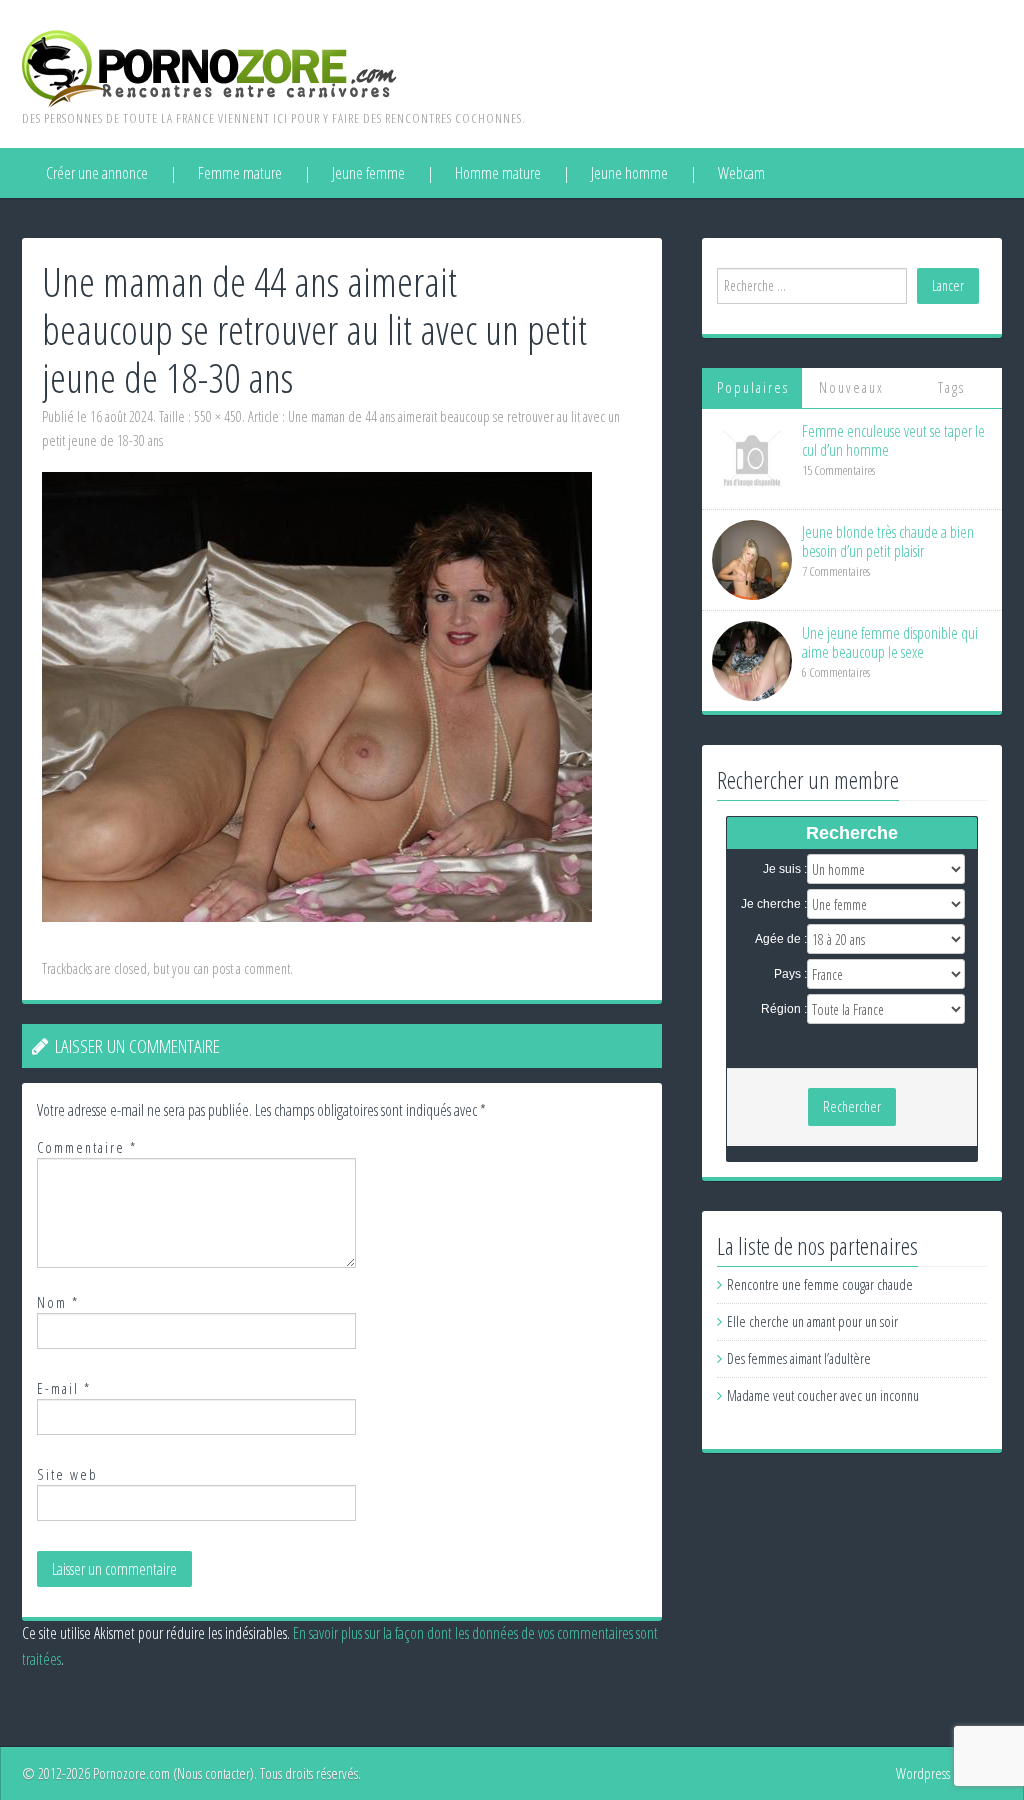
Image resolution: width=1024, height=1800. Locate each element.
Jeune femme (368, 173)
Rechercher (852, 1106)
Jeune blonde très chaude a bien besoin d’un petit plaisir (888, 541)
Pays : (790, 974)
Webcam (741, 173)
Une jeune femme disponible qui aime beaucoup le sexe (890, 642)
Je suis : (785, 869)
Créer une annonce (97, 173)
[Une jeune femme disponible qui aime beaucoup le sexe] (752, 659)
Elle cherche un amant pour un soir (812, 1321)
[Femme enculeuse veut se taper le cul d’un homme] (752, 457)
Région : (784, 1009)
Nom (58, 1302)
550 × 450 (218, 416)
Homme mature (498, 173)
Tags (951, 387)
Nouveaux (851, 387)
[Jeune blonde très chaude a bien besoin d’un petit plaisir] (752, 558)
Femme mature (240, 173)
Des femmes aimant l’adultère (799, 1358)
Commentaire (87, 1147)
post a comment (251, 968)
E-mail (64, 1388)
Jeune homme (629, 173)
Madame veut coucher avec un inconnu (823, 1395)
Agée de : (781, 939)
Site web (67, 1474)
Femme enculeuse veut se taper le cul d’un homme (893, 440)
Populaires (753, 387)
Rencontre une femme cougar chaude (820, 1284)
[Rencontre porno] (209, 67)
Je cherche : (774, 904)
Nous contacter (213, 1773)
